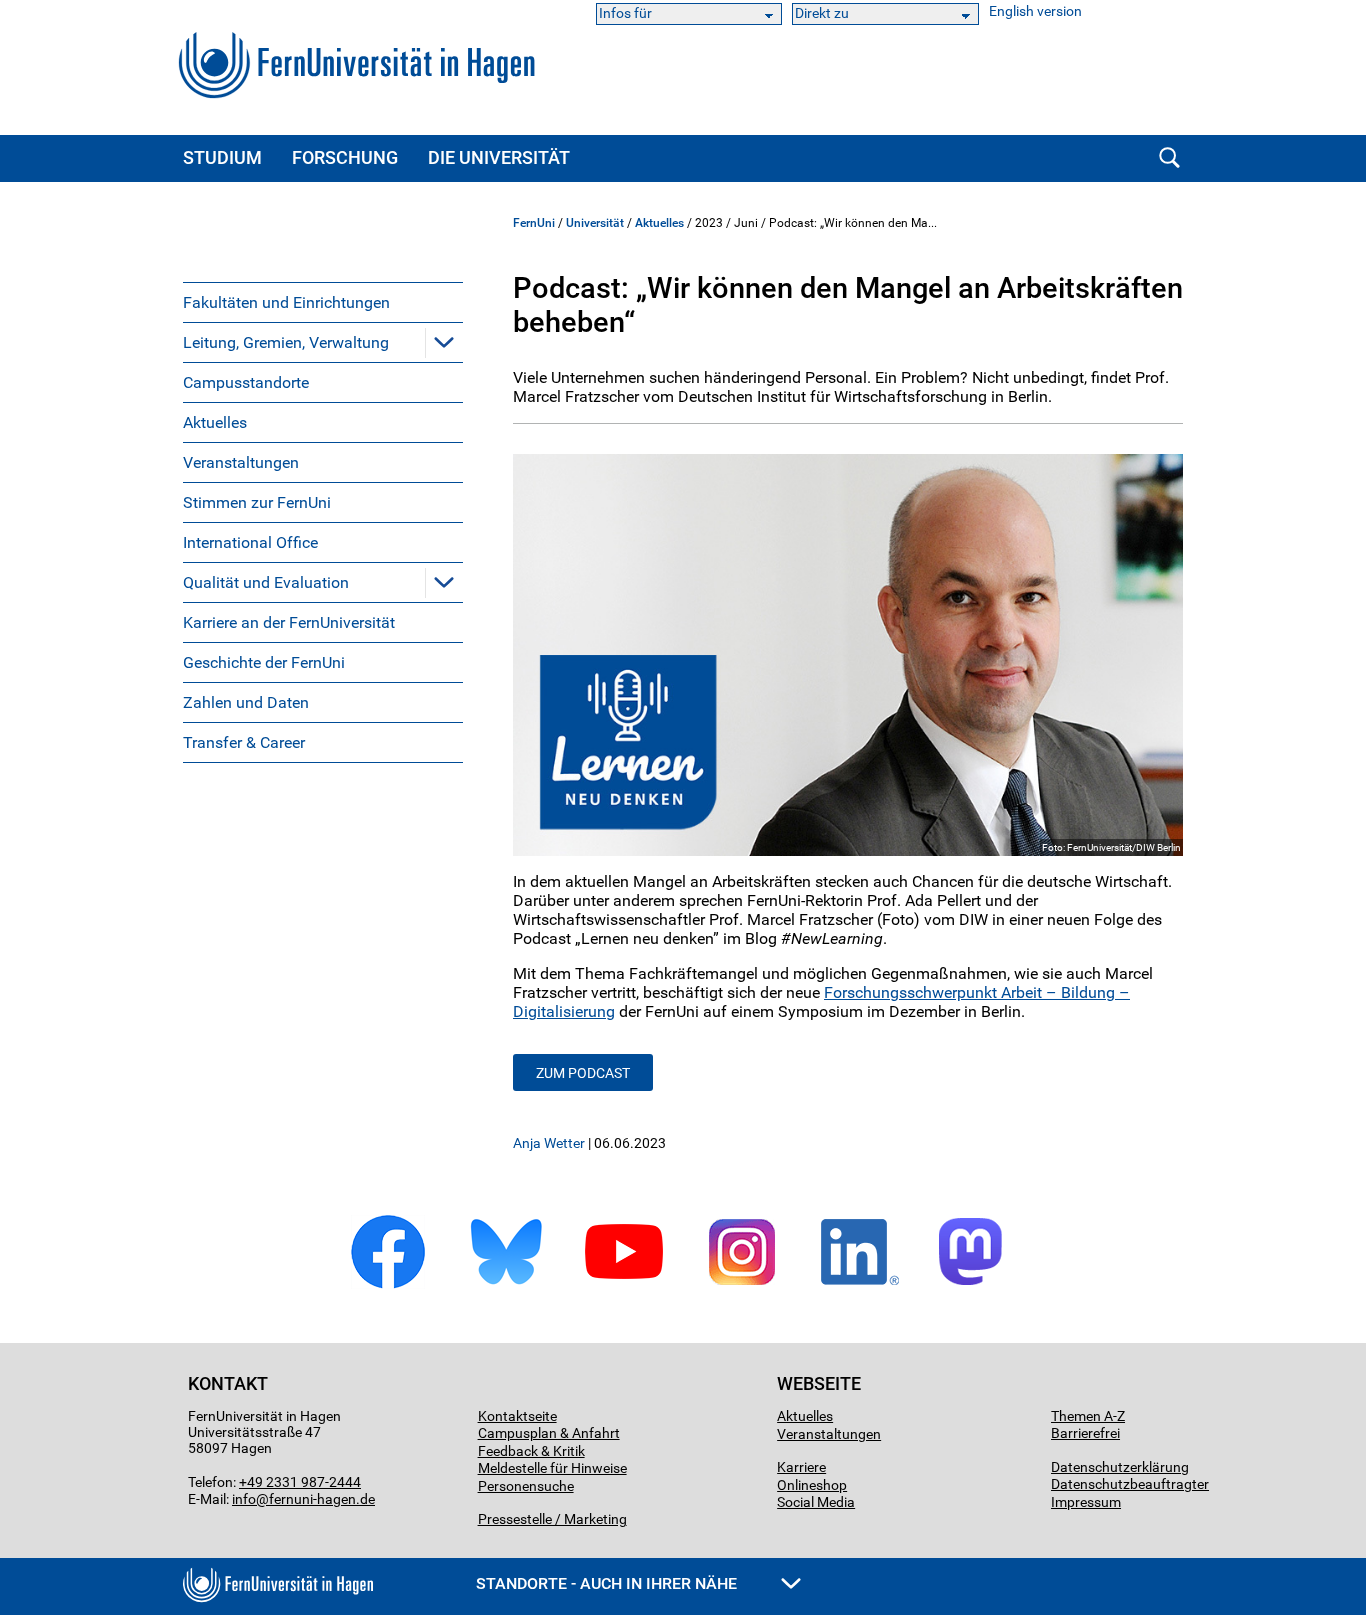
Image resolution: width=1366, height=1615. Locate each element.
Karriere (801, 1467)
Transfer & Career (244, 742)
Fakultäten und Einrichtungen (286, 302)
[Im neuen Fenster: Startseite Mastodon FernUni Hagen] (978, 1285)
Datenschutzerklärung (1120, 1467)
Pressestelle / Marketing (552, 1519)
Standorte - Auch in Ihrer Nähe (608, 1583)
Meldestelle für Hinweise (552, 1468)
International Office (250, 542)
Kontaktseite (517, 1416)
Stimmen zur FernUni (257, 502)
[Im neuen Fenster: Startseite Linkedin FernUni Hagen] (860, 1285)
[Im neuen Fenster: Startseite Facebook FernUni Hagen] (388, 1285)
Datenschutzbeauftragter (1130, 1484)
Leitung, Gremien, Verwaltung (286, 342)
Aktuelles (215, 422)
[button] (444, 342)
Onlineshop (812, 1485)
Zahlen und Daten (246, 702)
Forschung (345, 157)
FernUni (534, 223)
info (244, 1499)
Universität (595, 223)
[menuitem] (323, 302)
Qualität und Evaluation (266, 582)
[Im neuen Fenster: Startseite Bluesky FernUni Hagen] (506, 1285)
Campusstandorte (246, 382)
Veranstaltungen (241, 462)
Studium (222, 157)
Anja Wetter (549, 1143)
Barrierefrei (1085, 1433)
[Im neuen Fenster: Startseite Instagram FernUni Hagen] (742, 1285)
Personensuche (526, 1486)
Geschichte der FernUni (264, 662)
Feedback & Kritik (531, 1451)
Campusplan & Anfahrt (549, 1433)
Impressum (1086, 1502)
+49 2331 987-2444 (300, 1482)
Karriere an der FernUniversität (289, 622)
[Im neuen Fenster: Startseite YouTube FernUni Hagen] (624, 1285)
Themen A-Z (1088, 1416)
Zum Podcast (583, 1073)
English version (1035, 11)
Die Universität (499, 157)
